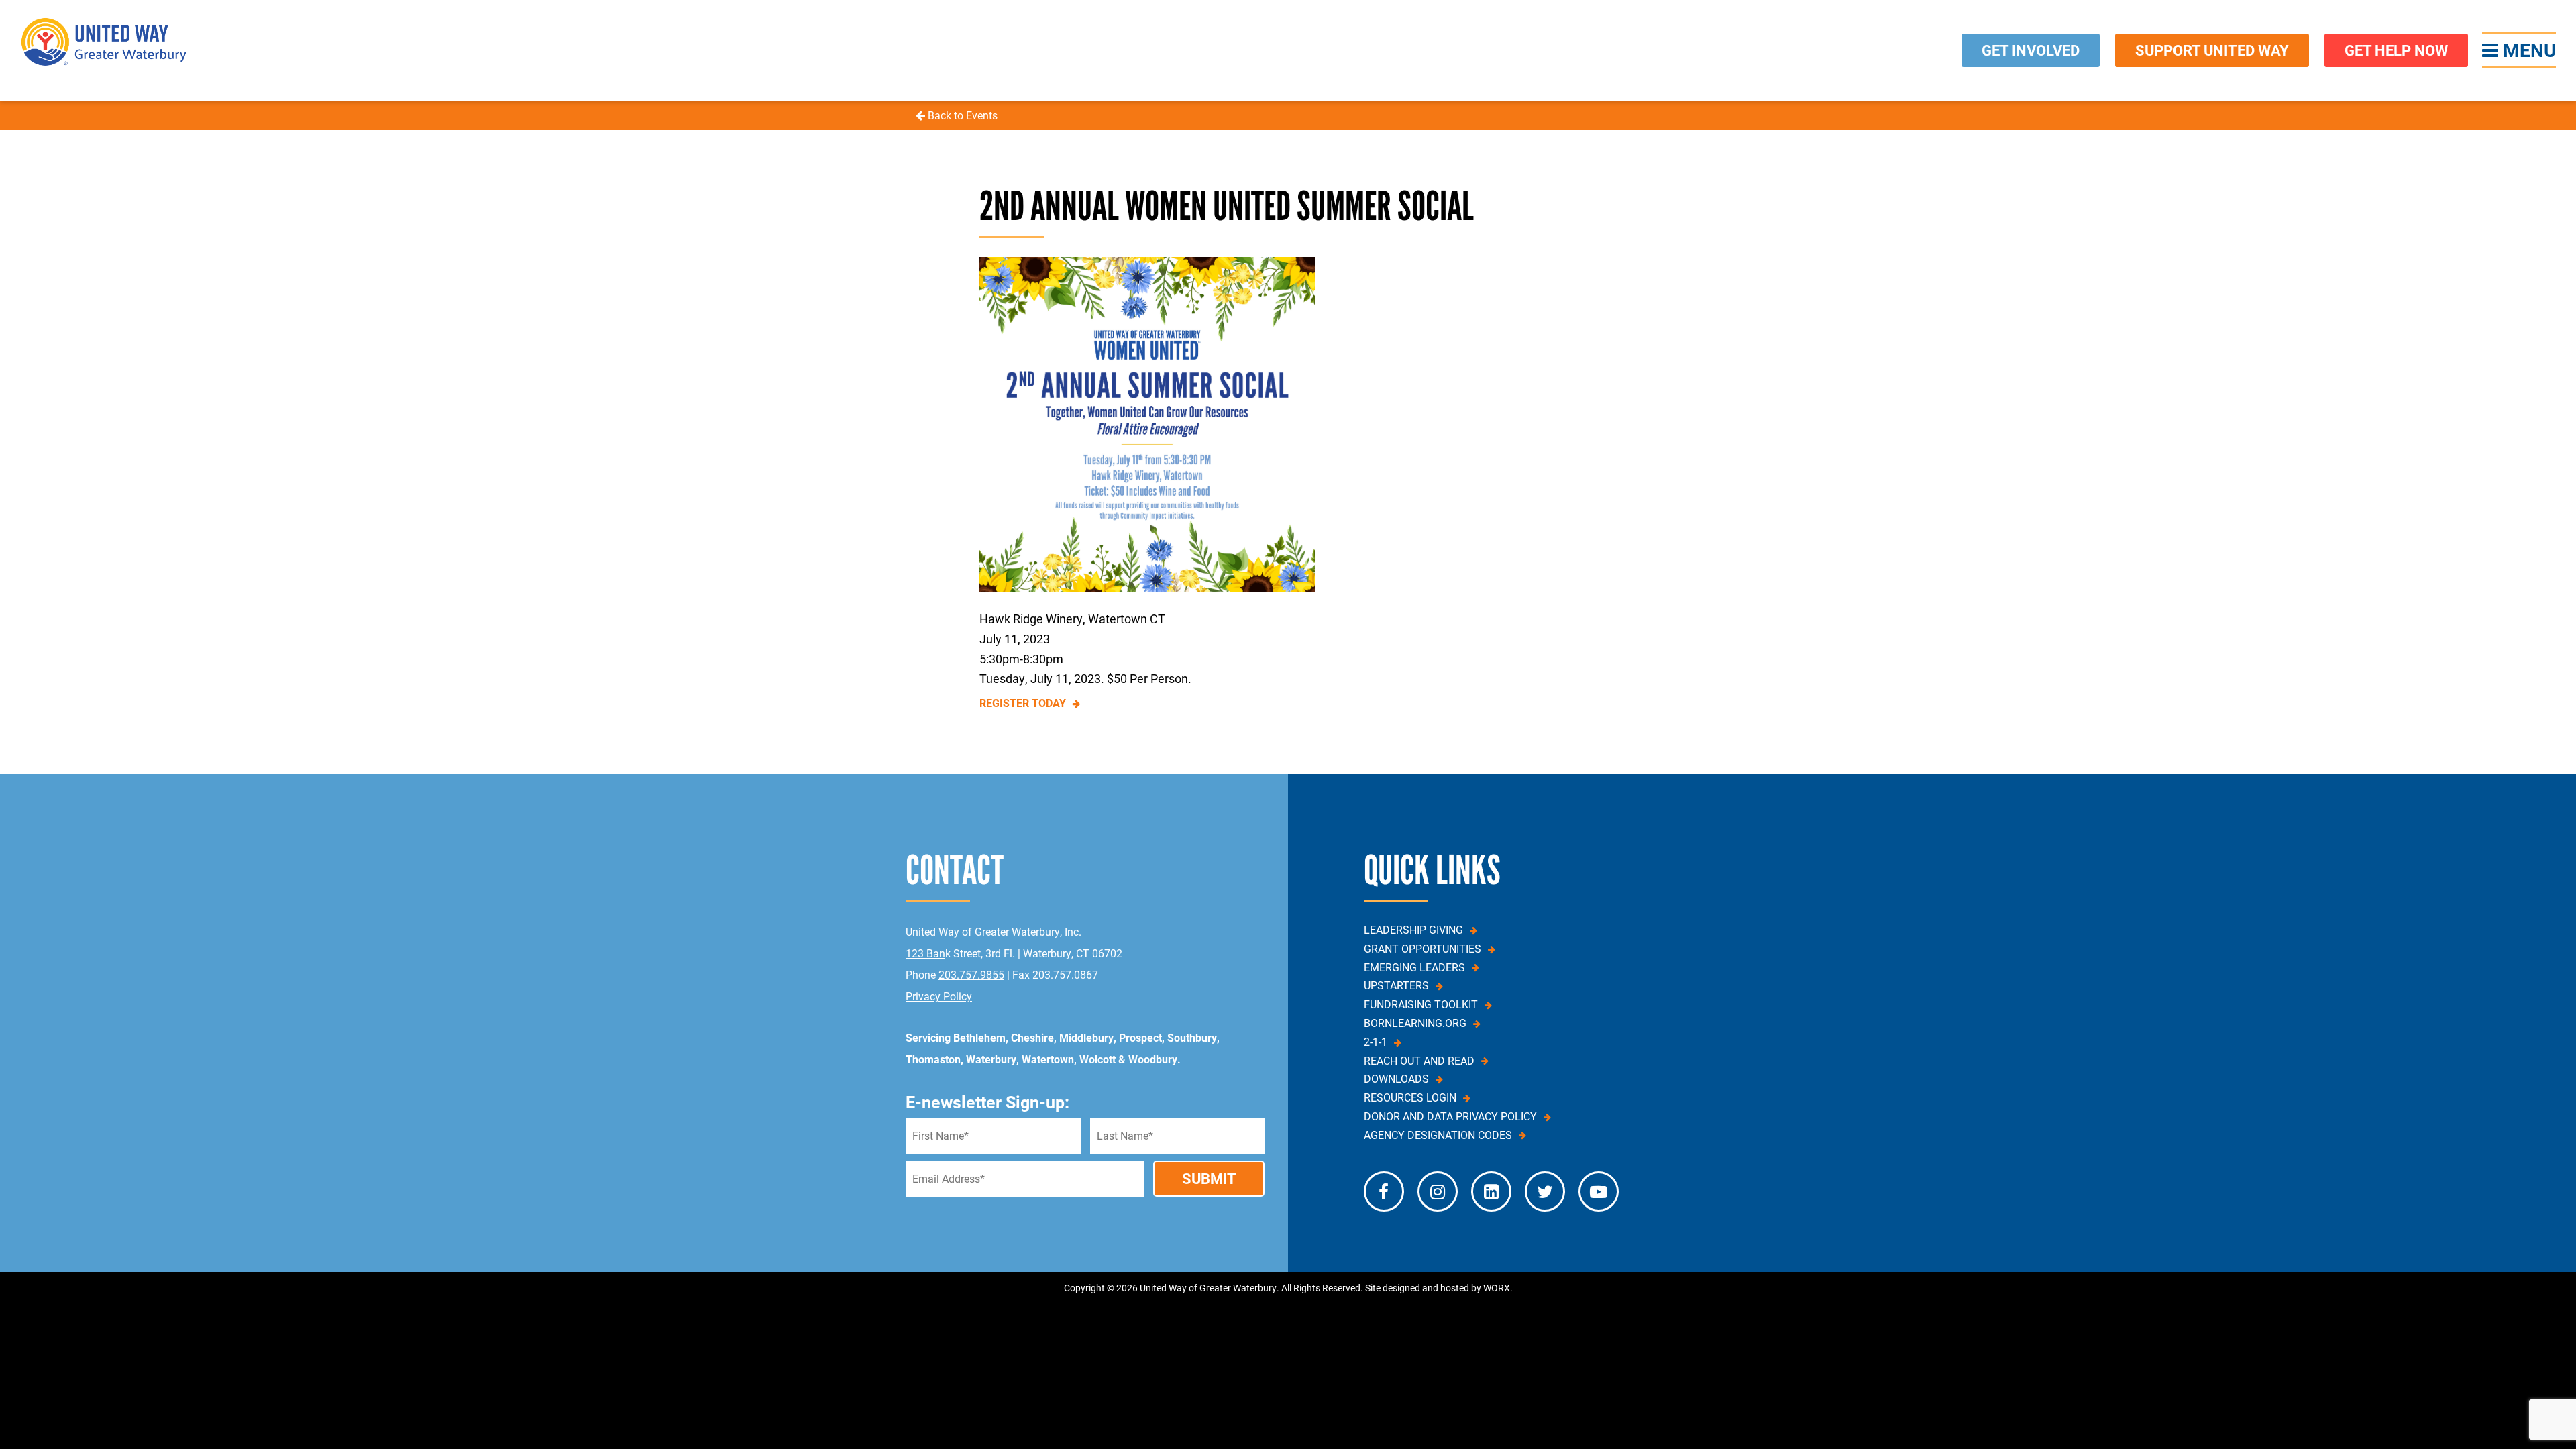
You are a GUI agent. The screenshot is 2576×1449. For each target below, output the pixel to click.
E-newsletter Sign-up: (987, 1102)
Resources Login (1410, 1097)
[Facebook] (1384, 1191)
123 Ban (925, 953)
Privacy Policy (939, 996)
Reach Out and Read (1419, 1061)
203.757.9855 (971, 974)
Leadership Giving (1413, 930)
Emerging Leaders (1414, 967)
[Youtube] (1599, 1191)
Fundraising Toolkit (1421, 1004)
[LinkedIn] (1491, 1191)
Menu (2527, 50)
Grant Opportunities (1423, 949)
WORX (1497, 1288)
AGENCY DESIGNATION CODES (1438, 1135)
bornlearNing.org (1415, 1023)
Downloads (1396, 1079)
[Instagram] (1438, 1191)
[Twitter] (1545, 1191)
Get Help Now (2396, 50)
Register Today (1023, 703)
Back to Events (961, 115)
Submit (1209, 1178)
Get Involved (2031, 50)
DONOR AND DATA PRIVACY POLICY (1450, 1116)
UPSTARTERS (1396, 985)
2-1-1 (1376, 1042)
